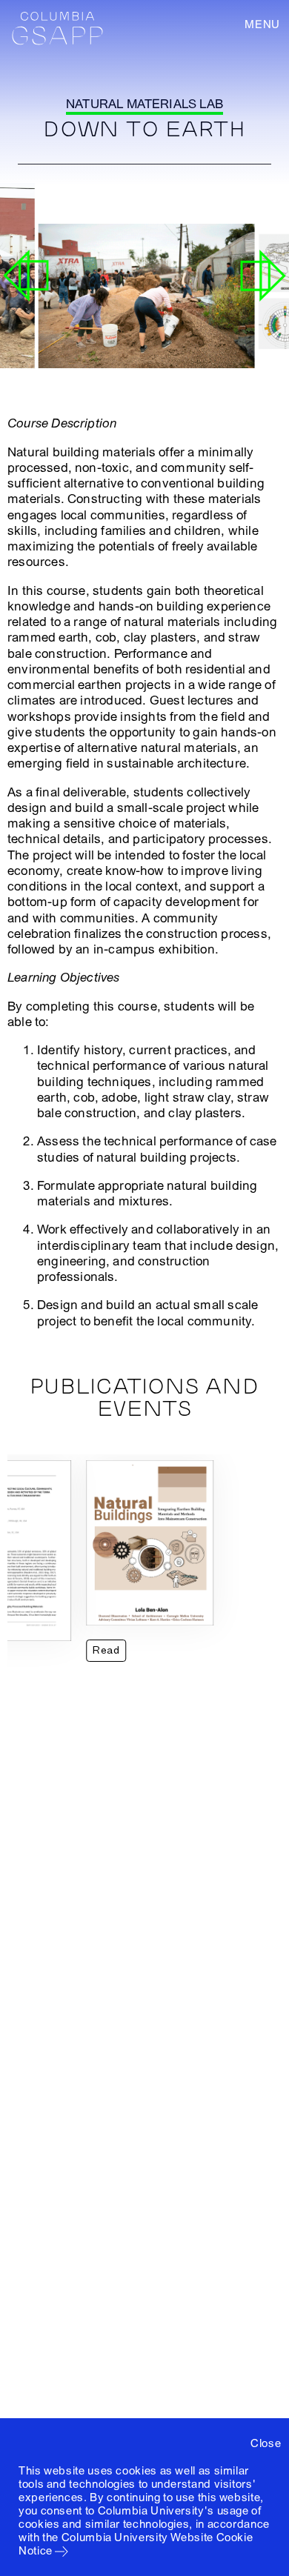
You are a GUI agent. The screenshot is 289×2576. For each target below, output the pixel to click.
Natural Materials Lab (144, 104)
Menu (262, 24)
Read (106, 1650)
